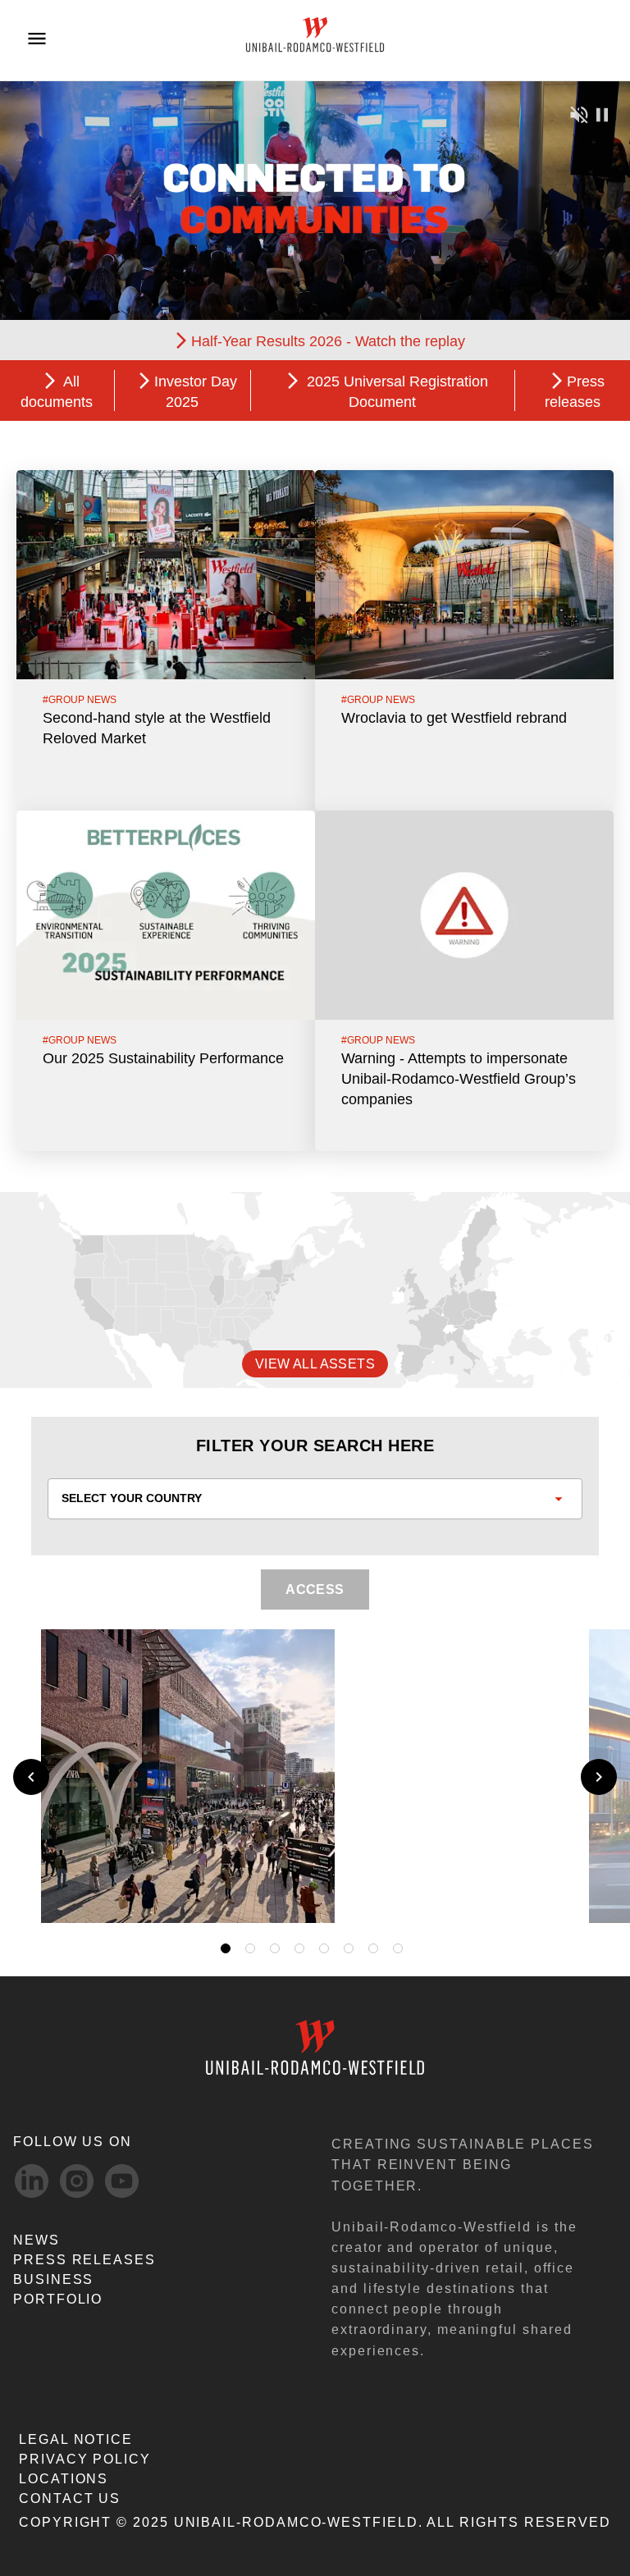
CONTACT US (70, 2498)
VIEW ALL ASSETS (315, 1364)
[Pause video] (602, 114)
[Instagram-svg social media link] (77, 2181)
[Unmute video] (579, 114)
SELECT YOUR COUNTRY (132, 1498)
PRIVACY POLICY (85, 2459)
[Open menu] (37, 39)
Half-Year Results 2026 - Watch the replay (328, 341)
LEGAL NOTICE (76, 2439)
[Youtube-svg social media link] (122, 2181)
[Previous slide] (31, 1777)
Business (53, 2279)
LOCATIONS (64, 2479)
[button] (554, 1891)
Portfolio (58, 2299)
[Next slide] (599, 1777)
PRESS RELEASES (84, 2260)
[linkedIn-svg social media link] (32, 2181)
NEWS (37, 2240)
